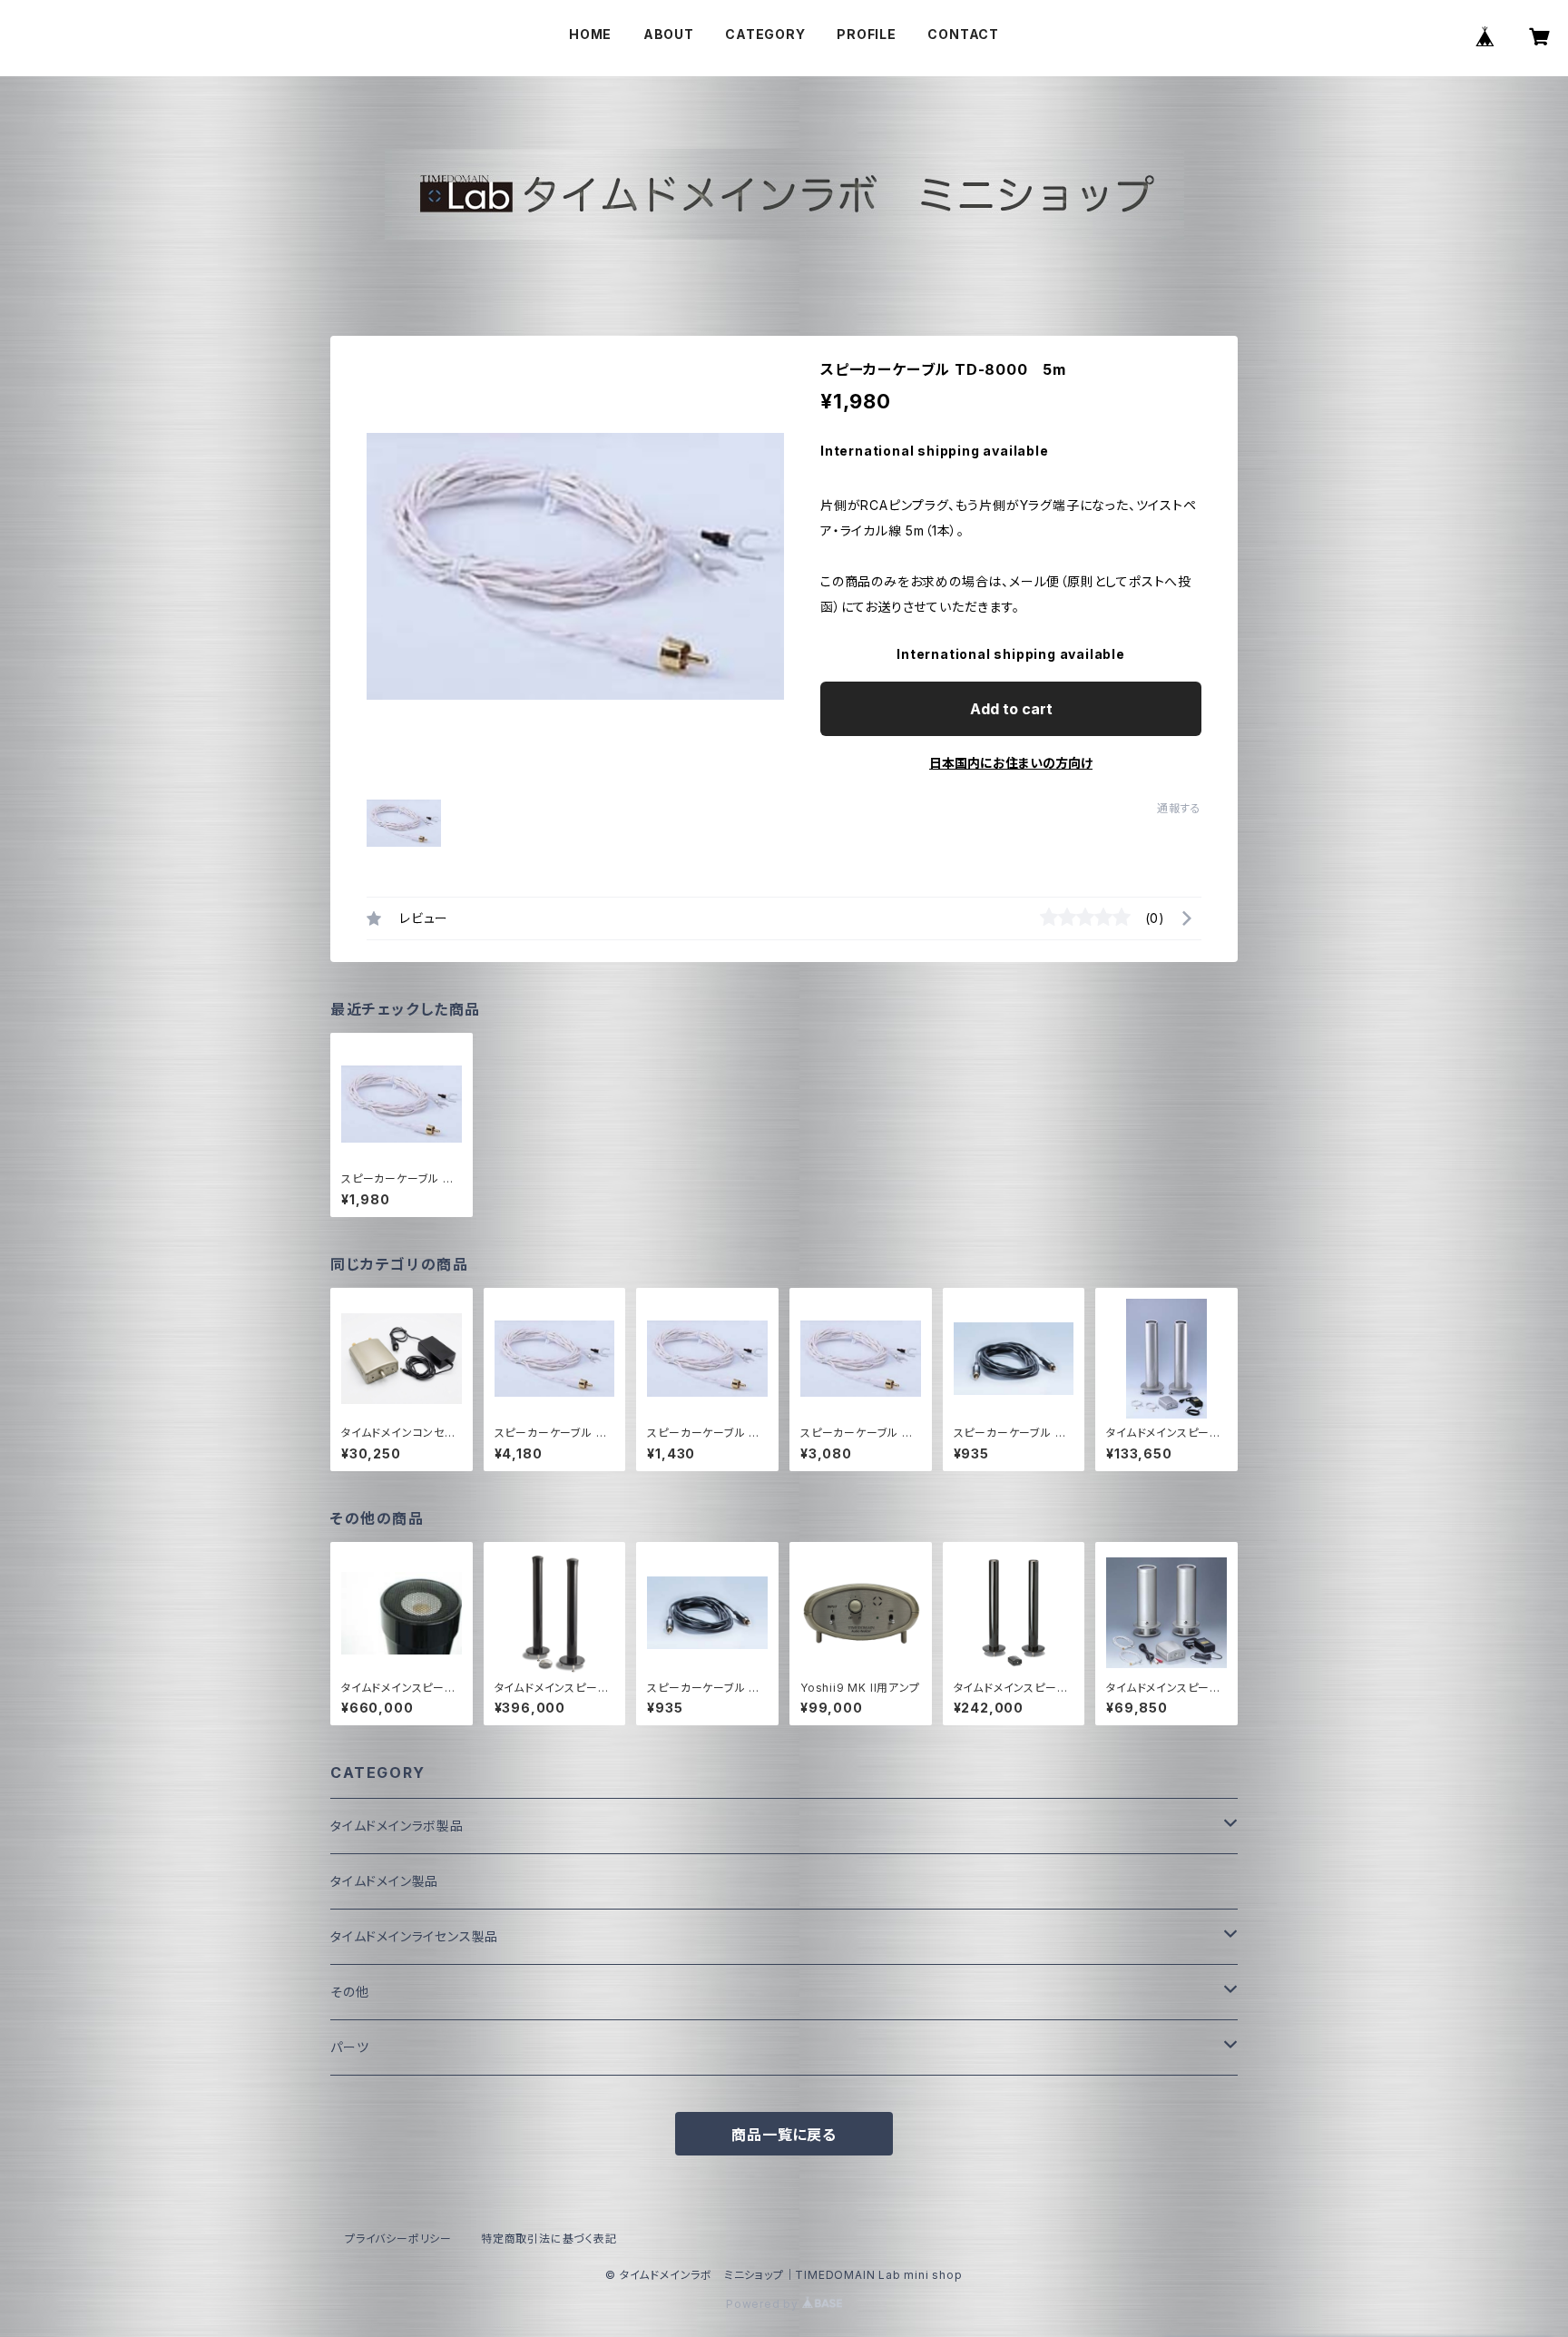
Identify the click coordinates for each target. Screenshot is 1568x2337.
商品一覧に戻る (784, 2135)
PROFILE (867, 34)
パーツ (349, 2047)
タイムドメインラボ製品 (397, 1826)
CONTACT (963, 34)
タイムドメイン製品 (384, 1881)
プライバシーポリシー (398, 2239)
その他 (349, 1992)
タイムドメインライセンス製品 (414, 1936)
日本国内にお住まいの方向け (1011, 763)
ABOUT (669, 34)
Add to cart (1011, 709)
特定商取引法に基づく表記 (549, 2239)
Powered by (764, 2304)
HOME (590, 34)
